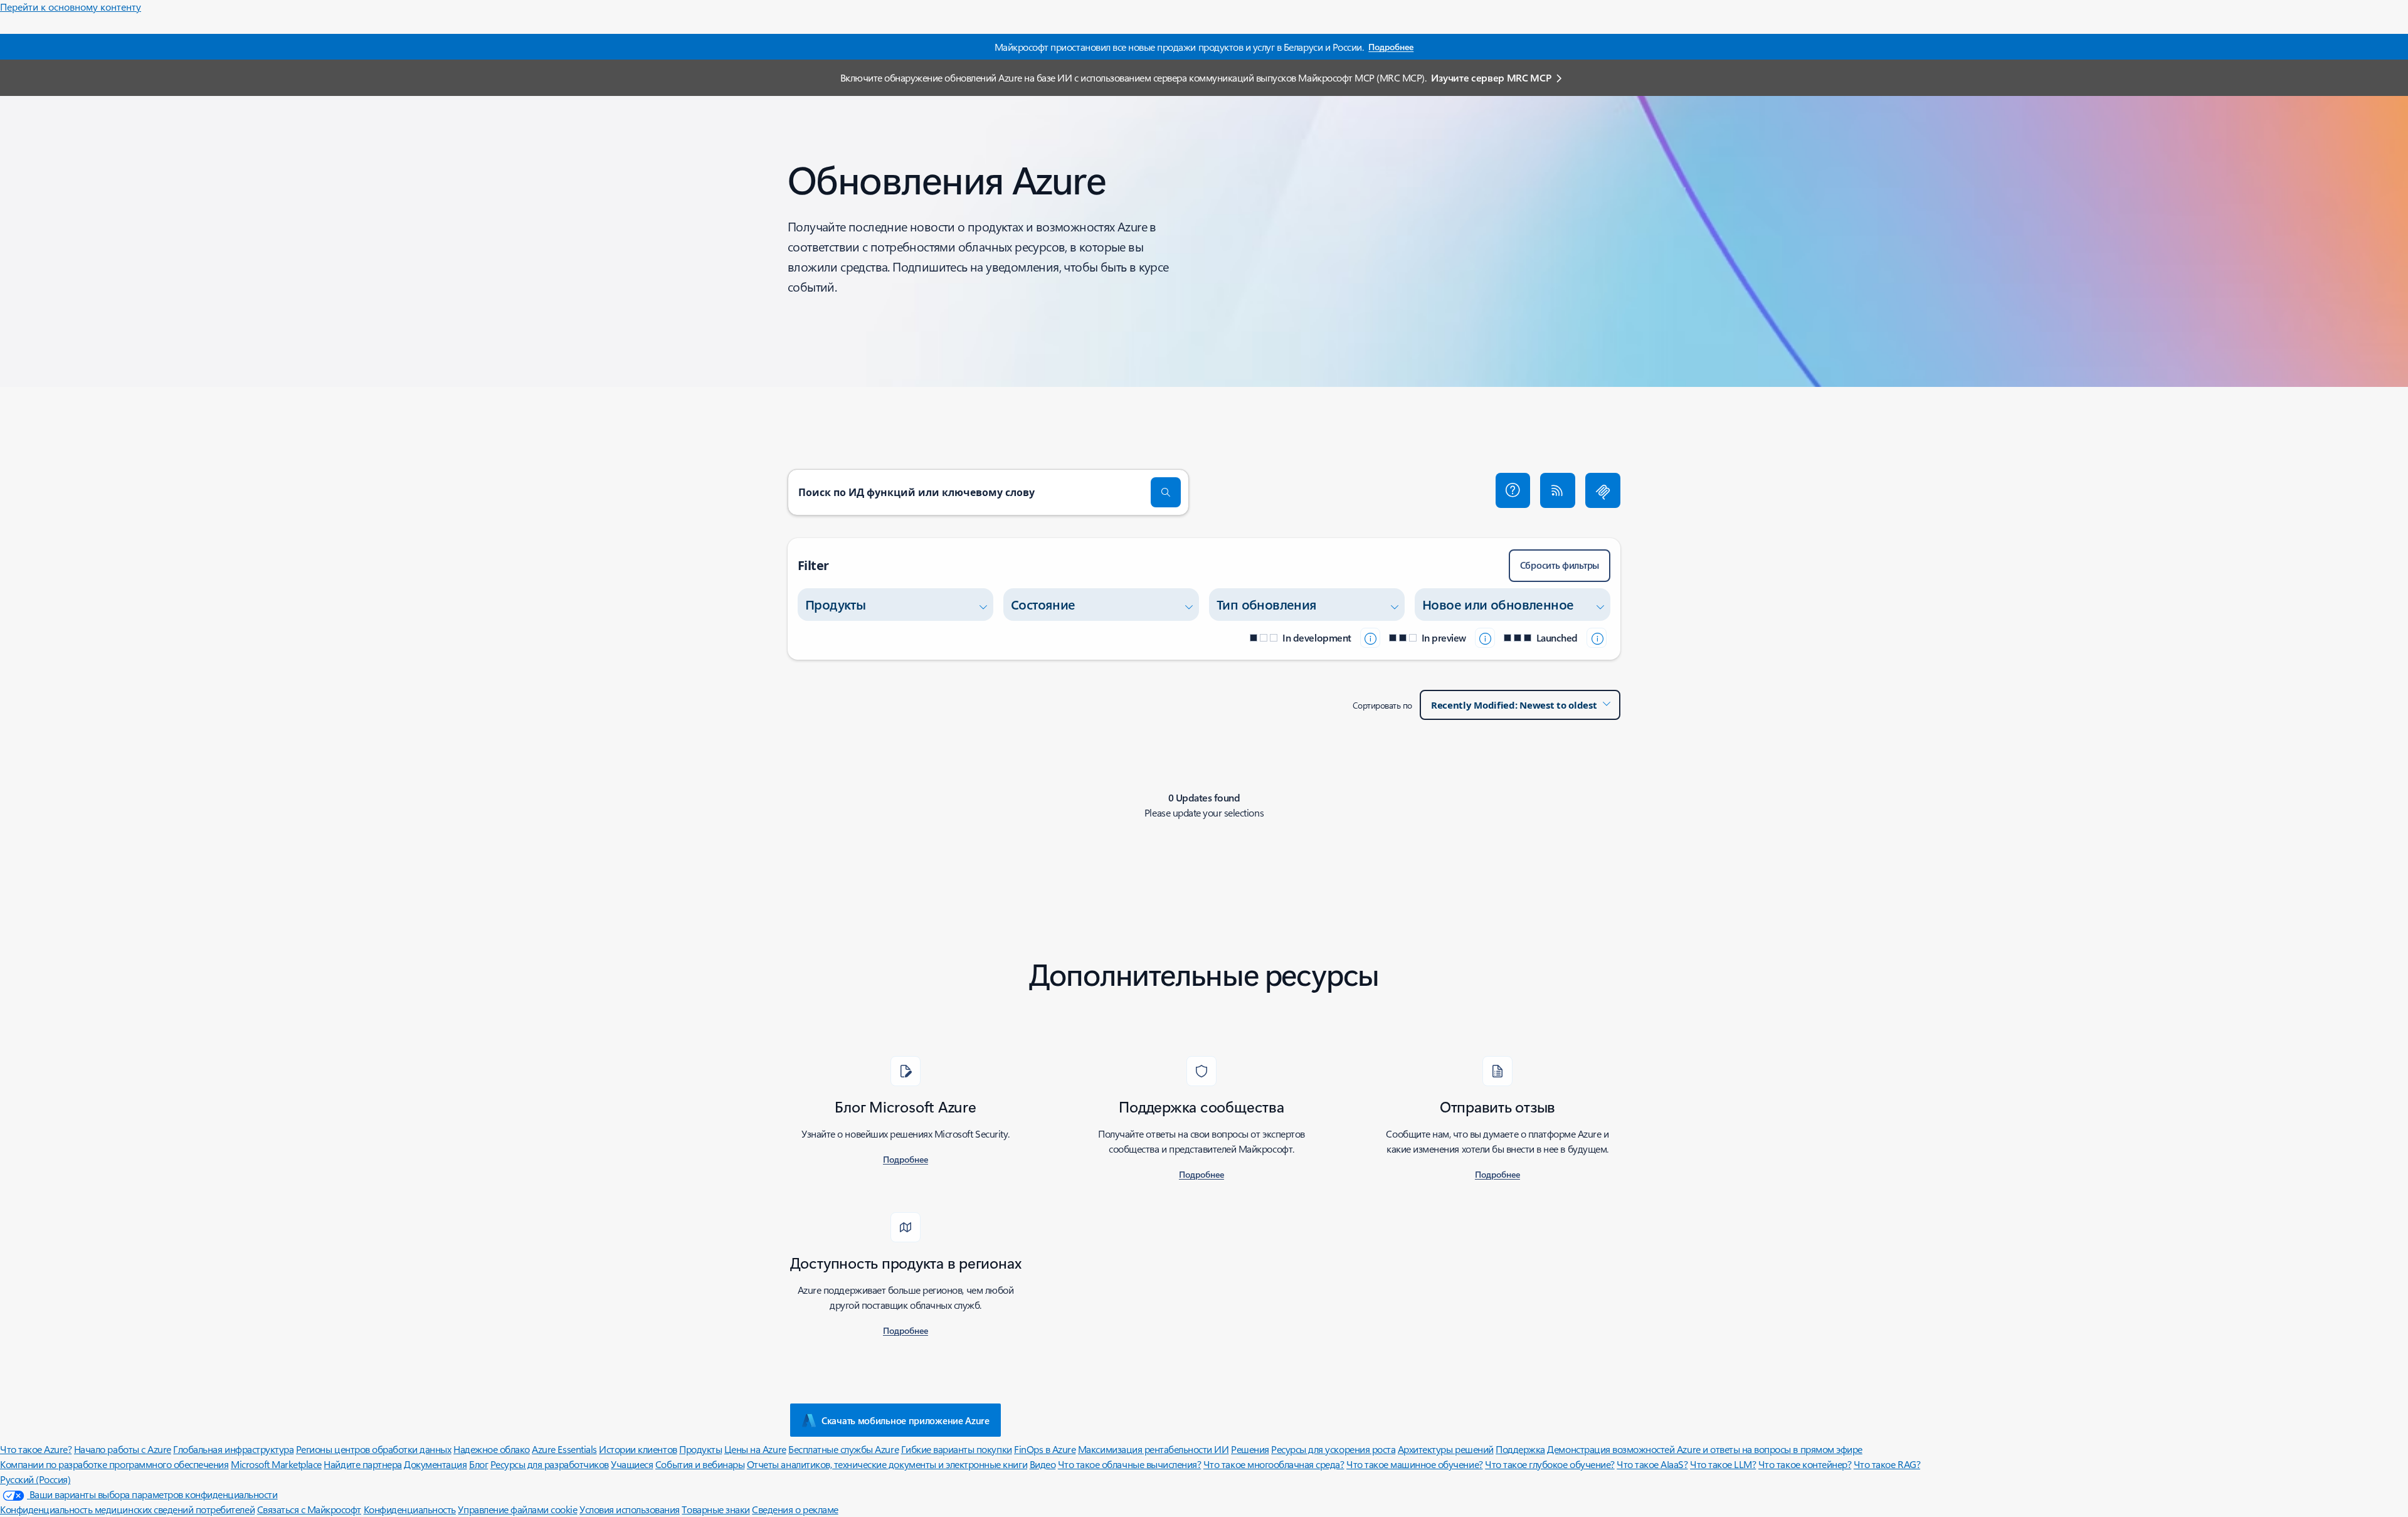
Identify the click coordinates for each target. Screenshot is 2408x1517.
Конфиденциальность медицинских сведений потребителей (127, 1509)
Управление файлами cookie (517, 1509)
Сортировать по (1382, 705)
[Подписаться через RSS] (1558, 490)
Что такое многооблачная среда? (1274, 1464)
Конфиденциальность (410, 1509)
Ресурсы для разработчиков (550, 1464)
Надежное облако (492, 1449)
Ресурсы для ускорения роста (1333, 1449)
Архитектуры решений (1446, 1449)
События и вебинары (700, 1464)
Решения (1250, 1449)
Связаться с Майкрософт (309, 1509)
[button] (1513, 490)
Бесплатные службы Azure (843, 1449)
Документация (435, 1464)
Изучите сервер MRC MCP (1491, 77)
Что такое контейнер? (1805, 1464)
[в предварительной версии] (1485, 638)
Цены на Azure (755, 1449)
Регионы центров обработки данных (374, 1449)
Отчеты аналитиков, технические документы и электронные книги (887, 1464)
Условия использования (630, 1509)
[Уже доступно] (1597, 638)
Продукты (700, 1449)
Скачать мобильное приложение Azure (906, 1420)
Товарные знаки (716, 1509)
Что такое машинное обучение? (1415, 1464)
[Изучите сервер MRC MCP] (1603, 490)
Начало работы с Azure (123, 1449)
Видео (1043, 1464)
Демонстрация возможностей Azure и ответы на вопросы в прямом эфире (1704, 1449)
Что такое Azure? (36, 1449)
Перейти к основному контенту (71, 7)
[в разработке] (1370, 638)
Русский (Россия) (35, 1479)
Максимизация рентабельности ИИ (1154, 1449)
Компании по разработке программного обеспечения (114, 1464)
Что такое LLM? (1723, 1464)
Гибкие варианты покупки (957, 1449)
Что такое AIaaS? (1652, 1464)
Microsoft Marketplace (276, 1464)
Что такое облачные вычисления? (1130, 1464)
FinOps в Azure (1045, 1449)
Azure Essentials (564, 1449)
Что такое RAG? (1887, 1464)
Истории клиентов (638, 1449)
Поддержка (1520, 1449)
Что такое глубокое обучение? (1550, 1464)
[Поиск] (1166, 492)
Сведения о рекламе (795, 1509)
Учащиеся (632, 1464)
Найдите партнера (362, 1464)
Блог (478, 1464)
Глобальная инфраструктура (233, 1449)
